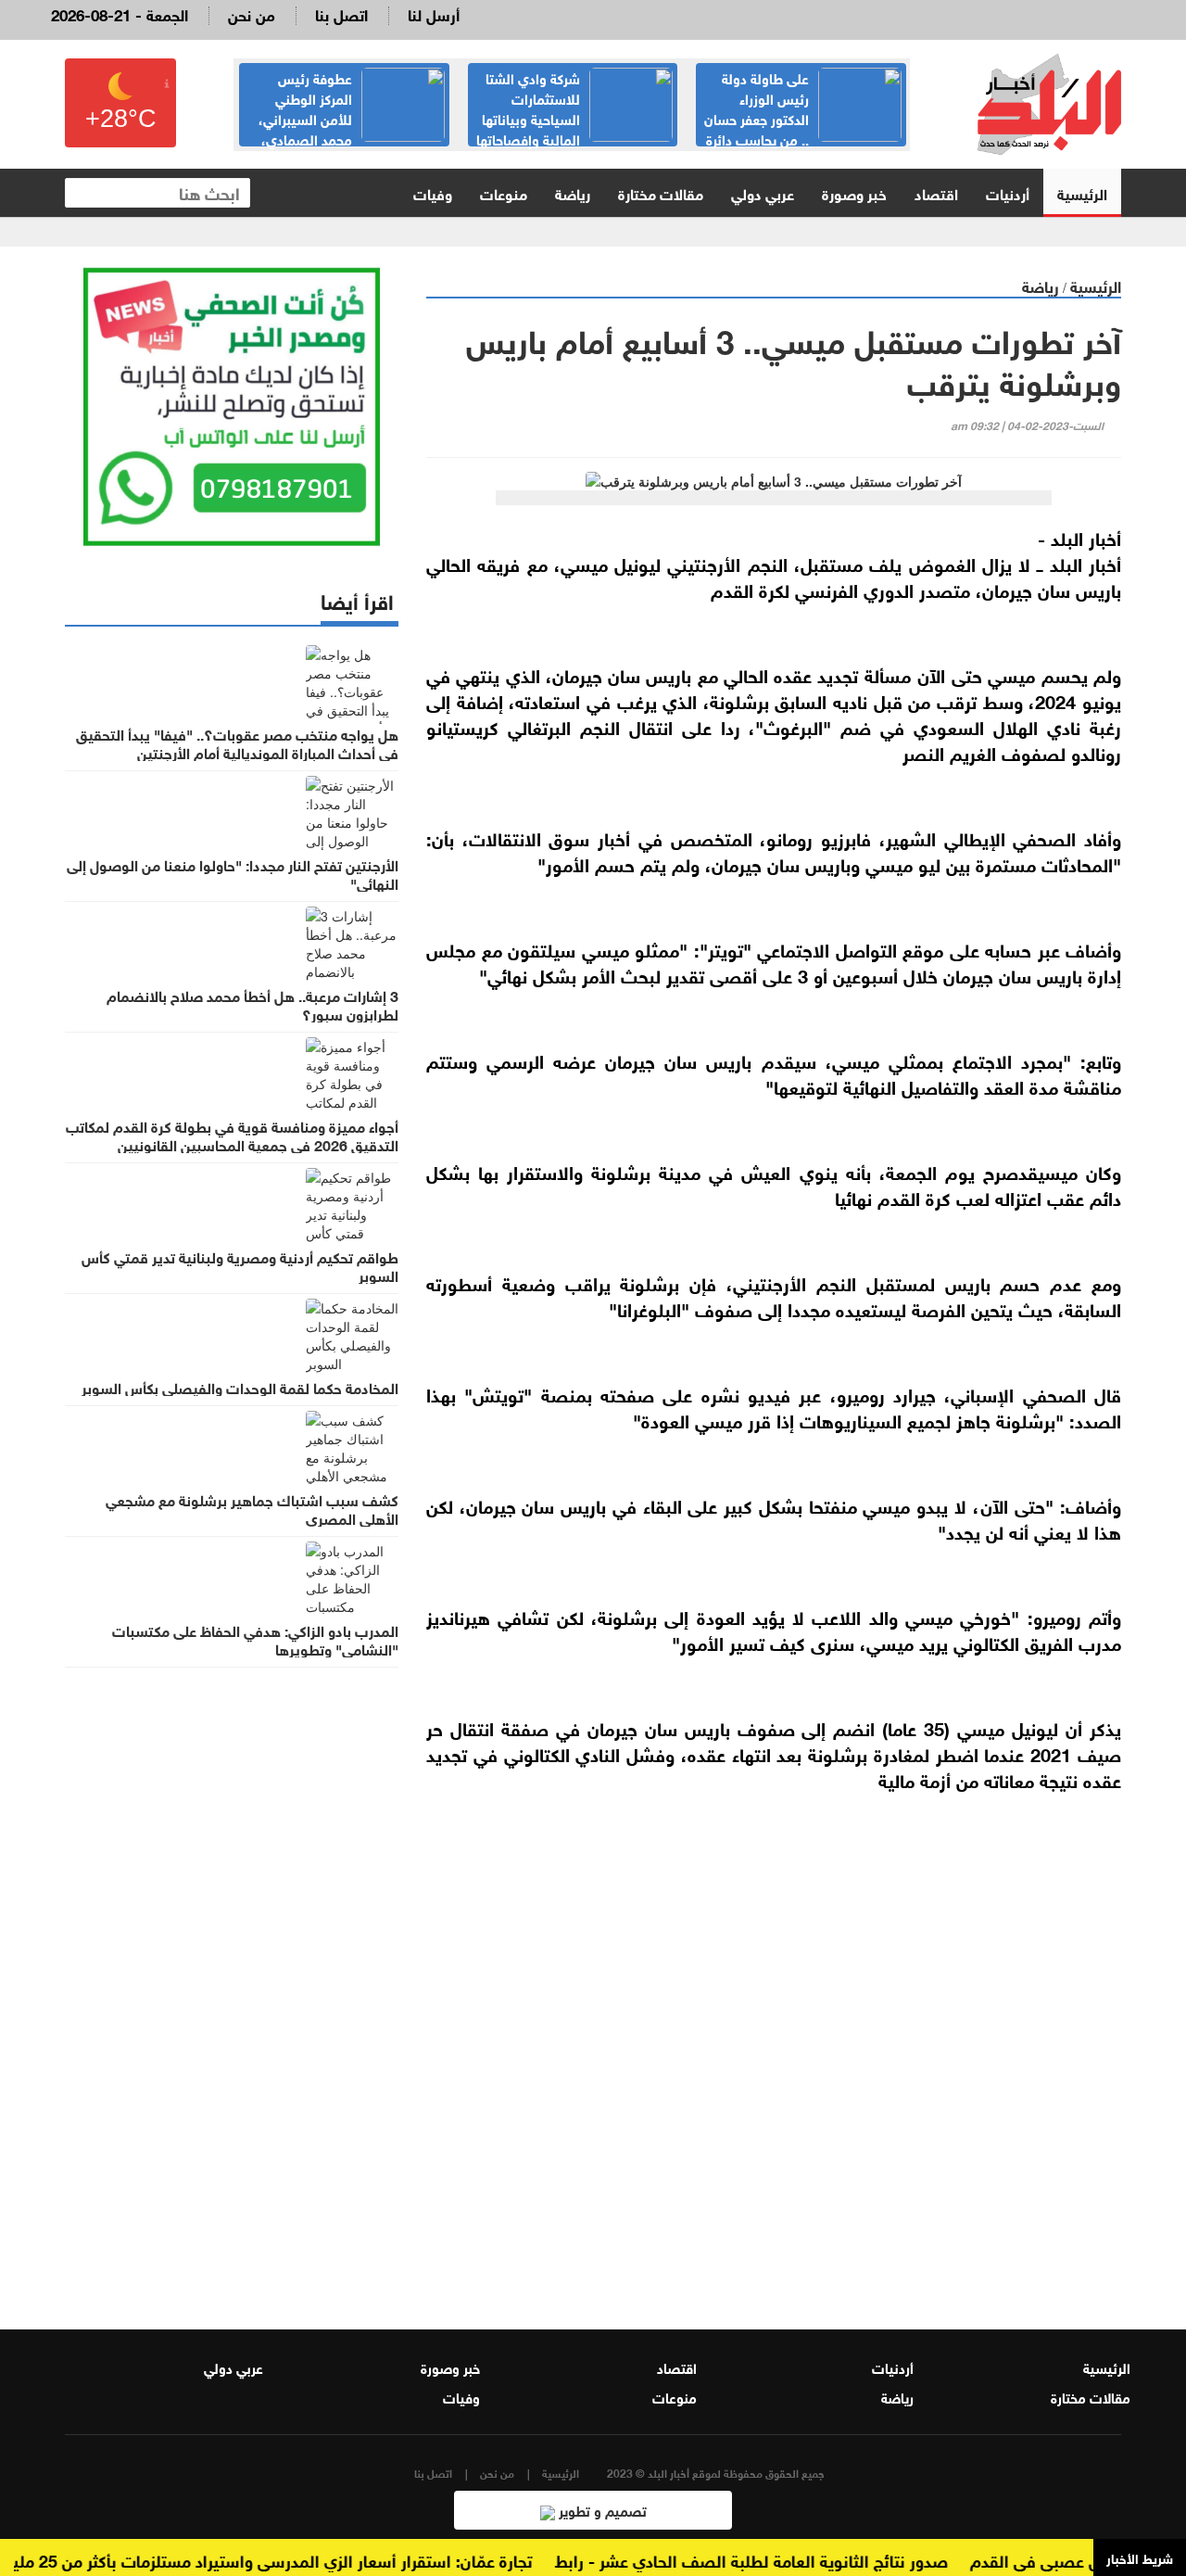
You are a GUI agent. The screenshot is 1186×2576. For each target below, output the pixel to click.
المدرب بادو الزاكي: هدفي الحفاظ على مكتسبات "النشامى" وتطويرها (255, 1639)
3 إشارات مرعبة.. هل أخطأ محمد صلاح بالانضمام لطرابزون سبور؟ (252, 1004)
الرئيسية (1082, 192)
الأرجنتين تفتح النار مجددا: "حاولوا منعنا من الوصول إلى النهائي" (233, 873)
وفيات (433, 192)
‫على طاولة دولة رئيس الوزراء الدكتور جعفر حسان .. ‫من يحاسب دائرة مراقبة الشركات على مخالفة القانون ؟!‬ (802, 128)
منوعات (504, 192)
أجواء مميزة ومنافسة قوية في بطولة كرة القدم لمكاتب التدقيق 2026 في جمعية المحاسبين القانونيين (232, 1135)
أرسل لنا (434, 13)
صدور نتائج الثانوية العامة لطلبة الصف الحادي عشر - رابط (777, 2559)
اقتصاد (936, 192)
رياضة (573, 192)
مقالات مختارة (661, 192)
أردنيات (1008, 192)
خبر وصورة (854, 192)
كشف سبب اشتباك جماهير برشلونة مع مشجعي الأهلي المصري (252, 1508)
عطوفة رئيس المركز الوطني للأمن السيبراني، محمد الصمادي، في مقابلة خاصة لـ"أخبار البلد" (352, 118)
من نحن (252, 13)
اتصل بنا (341, 13)
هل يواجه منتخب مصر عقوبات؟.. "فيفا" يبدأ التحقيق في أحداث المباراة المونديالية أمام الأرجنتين (237, 742)
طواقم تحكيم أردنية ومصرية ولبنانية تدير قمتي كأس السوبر (240, 1265)
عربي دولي (763, 192)
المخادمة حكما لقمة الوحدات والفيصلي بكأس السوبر (240, 1387)
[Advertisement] (774, 2069)
